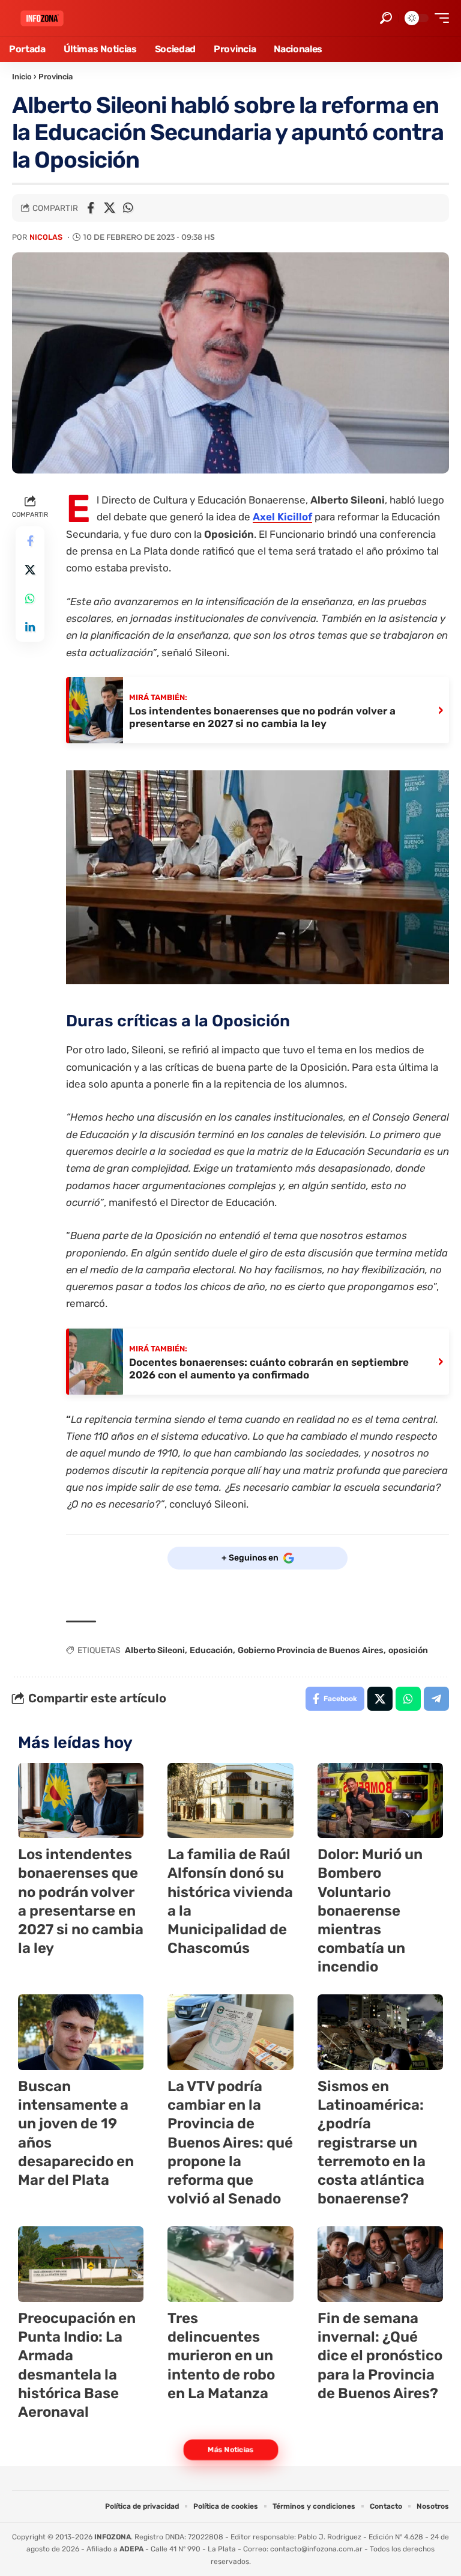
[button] (386, 18)
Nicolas (46, 237)
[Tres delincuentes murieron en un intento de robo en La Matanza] (230, 2264)
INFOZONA (113, 2537)
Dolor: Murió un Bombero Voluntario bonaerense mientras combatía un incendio (370, 1911)
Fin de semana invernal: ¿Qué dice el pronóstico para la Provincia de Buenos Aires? (380, 2356)
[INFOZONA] (42, 18)
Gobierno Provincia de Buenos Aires (311, 1650)
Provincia (56, 77)
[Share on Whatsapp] (128, 208)
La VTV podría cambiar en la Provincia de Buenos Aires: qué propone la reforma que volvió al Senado (230, 2142)
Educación (211, 1650)
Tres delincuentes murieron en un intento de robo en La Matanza (221, 2356)
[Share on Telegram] (436, 1699)
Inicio (22, 77)
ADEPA (131, 2549)
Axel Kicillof (282, 517)
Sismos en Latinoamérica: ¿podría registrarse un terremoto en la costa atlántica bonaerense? (372, 2142)
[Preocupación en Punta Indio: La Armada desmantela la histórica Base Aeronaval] (81, 2264)
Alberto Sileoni (155, 1650)
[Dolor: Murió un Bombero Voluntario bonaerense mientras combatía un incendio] (380, 1801)
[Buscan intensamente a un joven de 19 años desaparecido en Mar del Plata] (81, 2032)
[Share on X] (109, 208)
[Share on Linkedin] (30, 627)
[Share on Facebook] (91, 208)
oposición (408, 1650)
